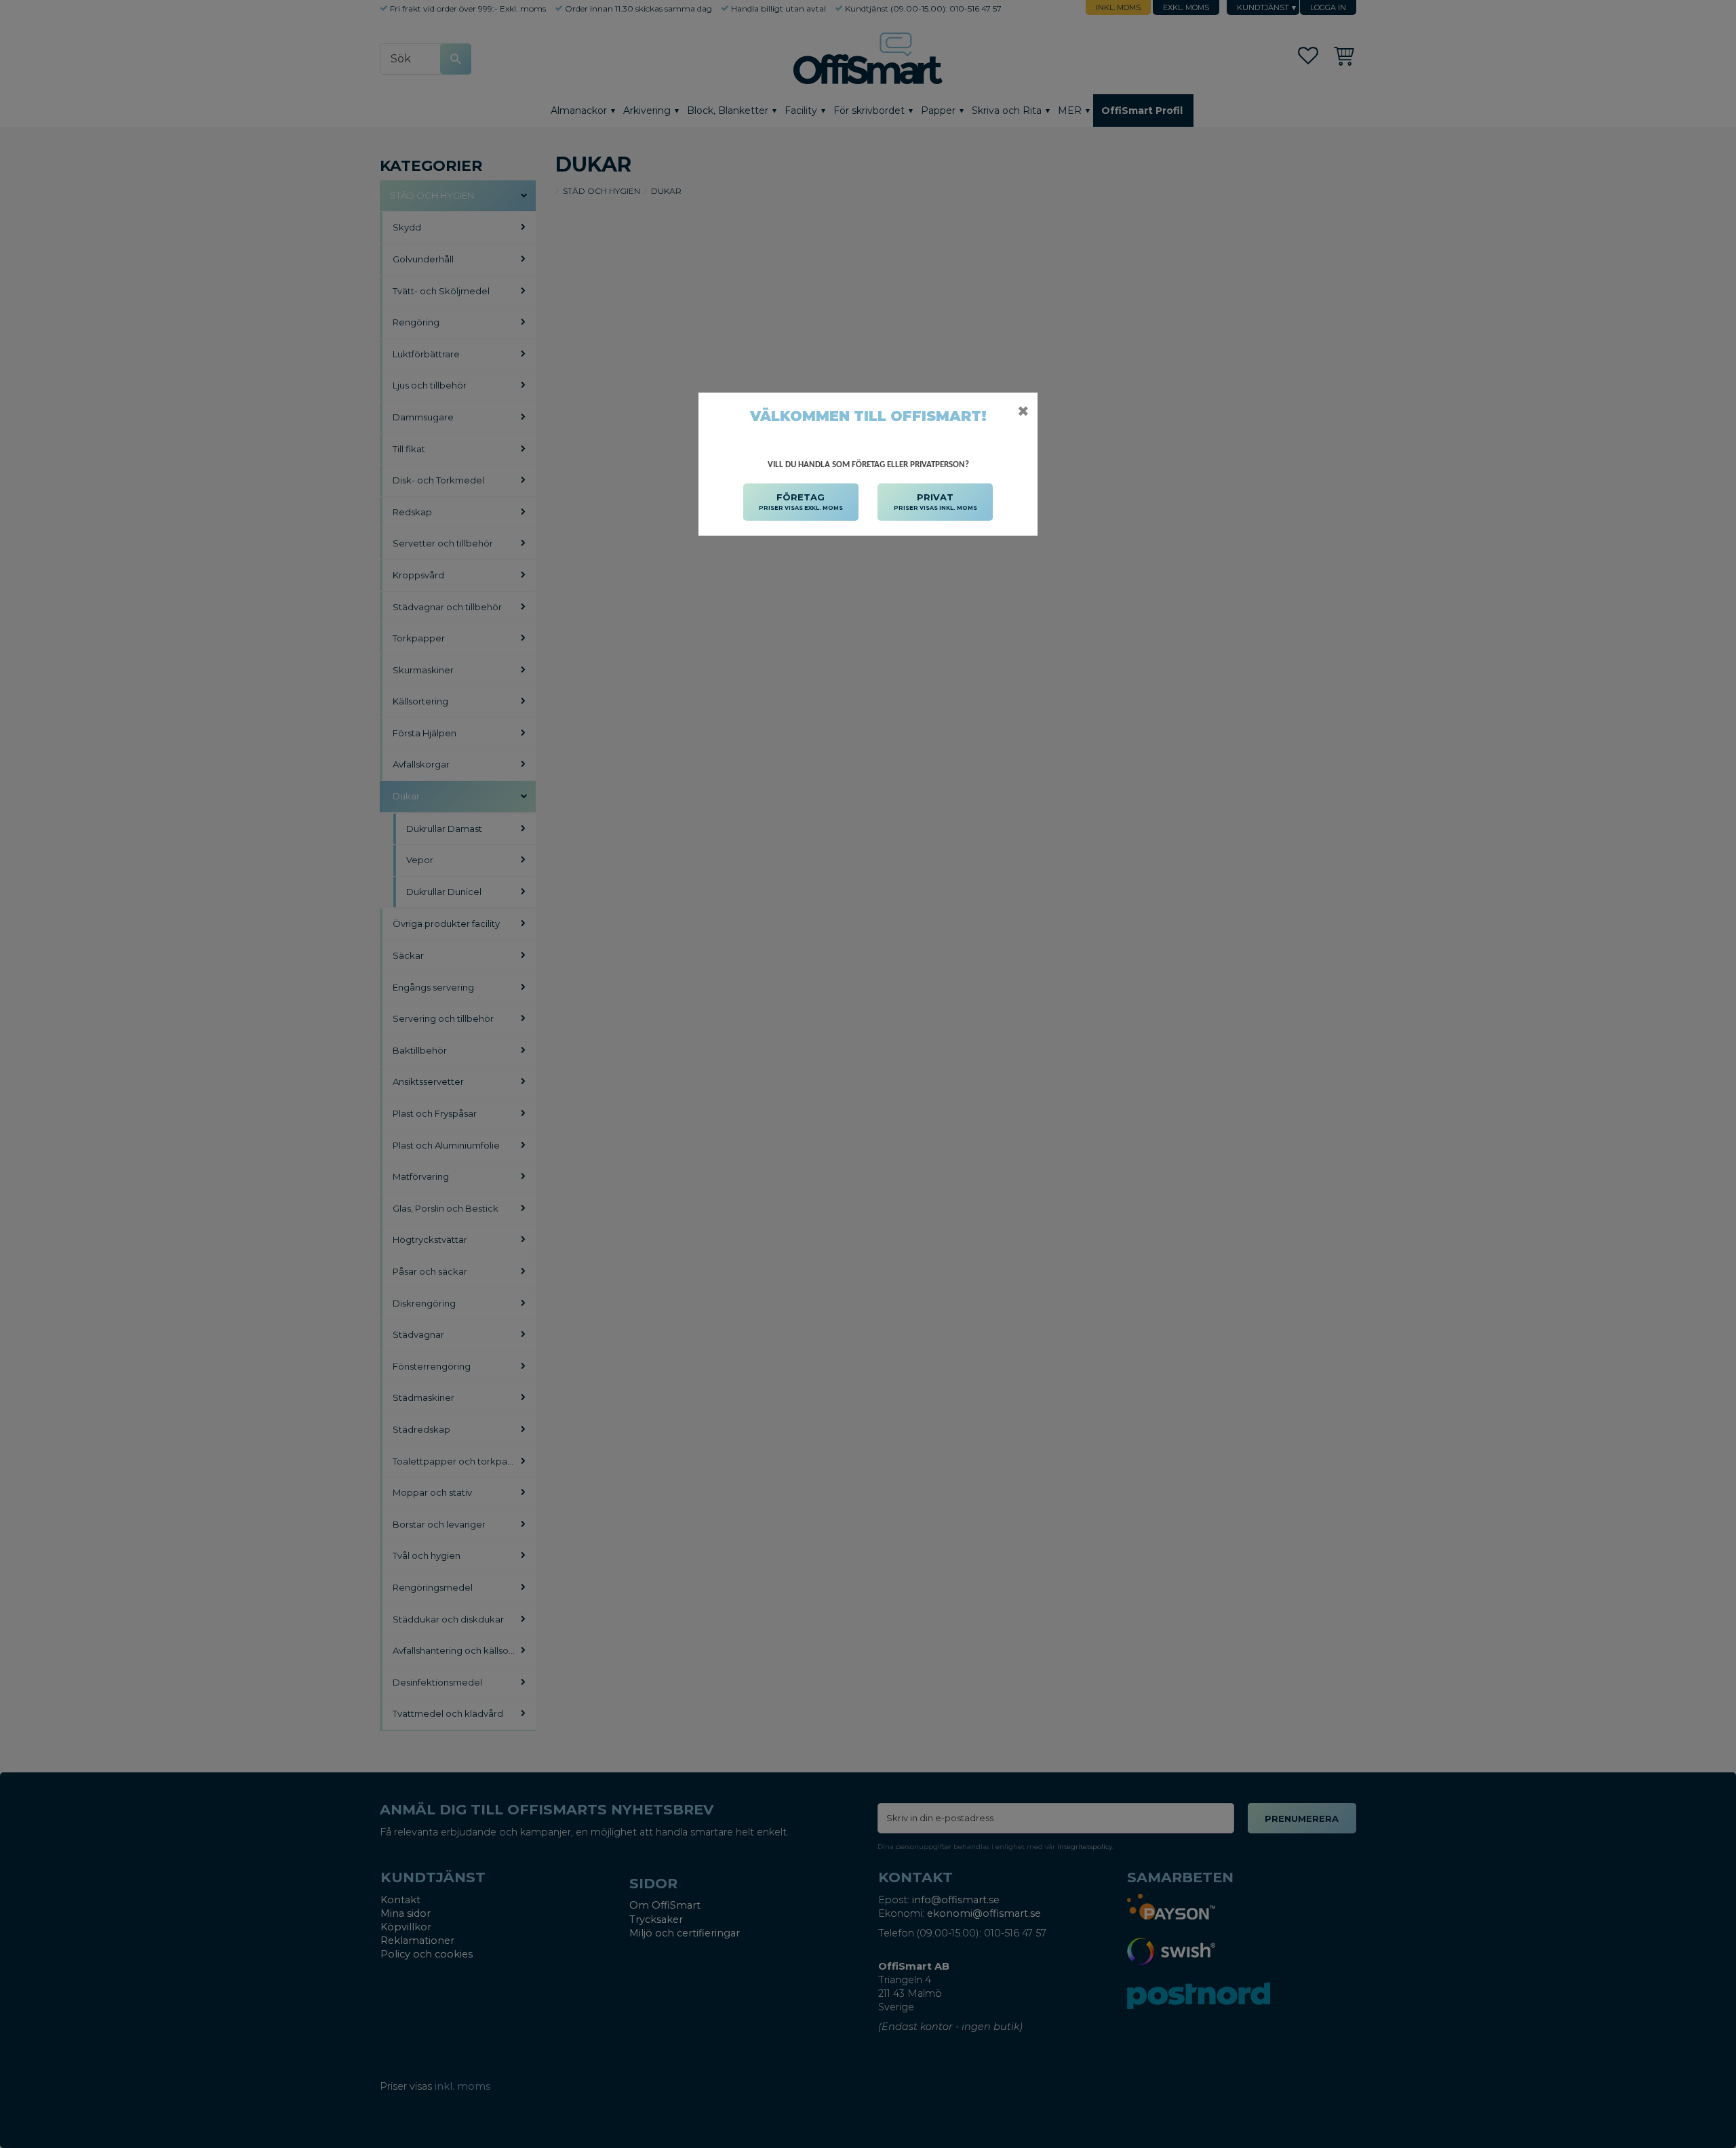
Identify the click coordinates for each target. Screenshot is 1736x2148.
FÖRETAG (801, 501)
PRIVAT (935, 501)
